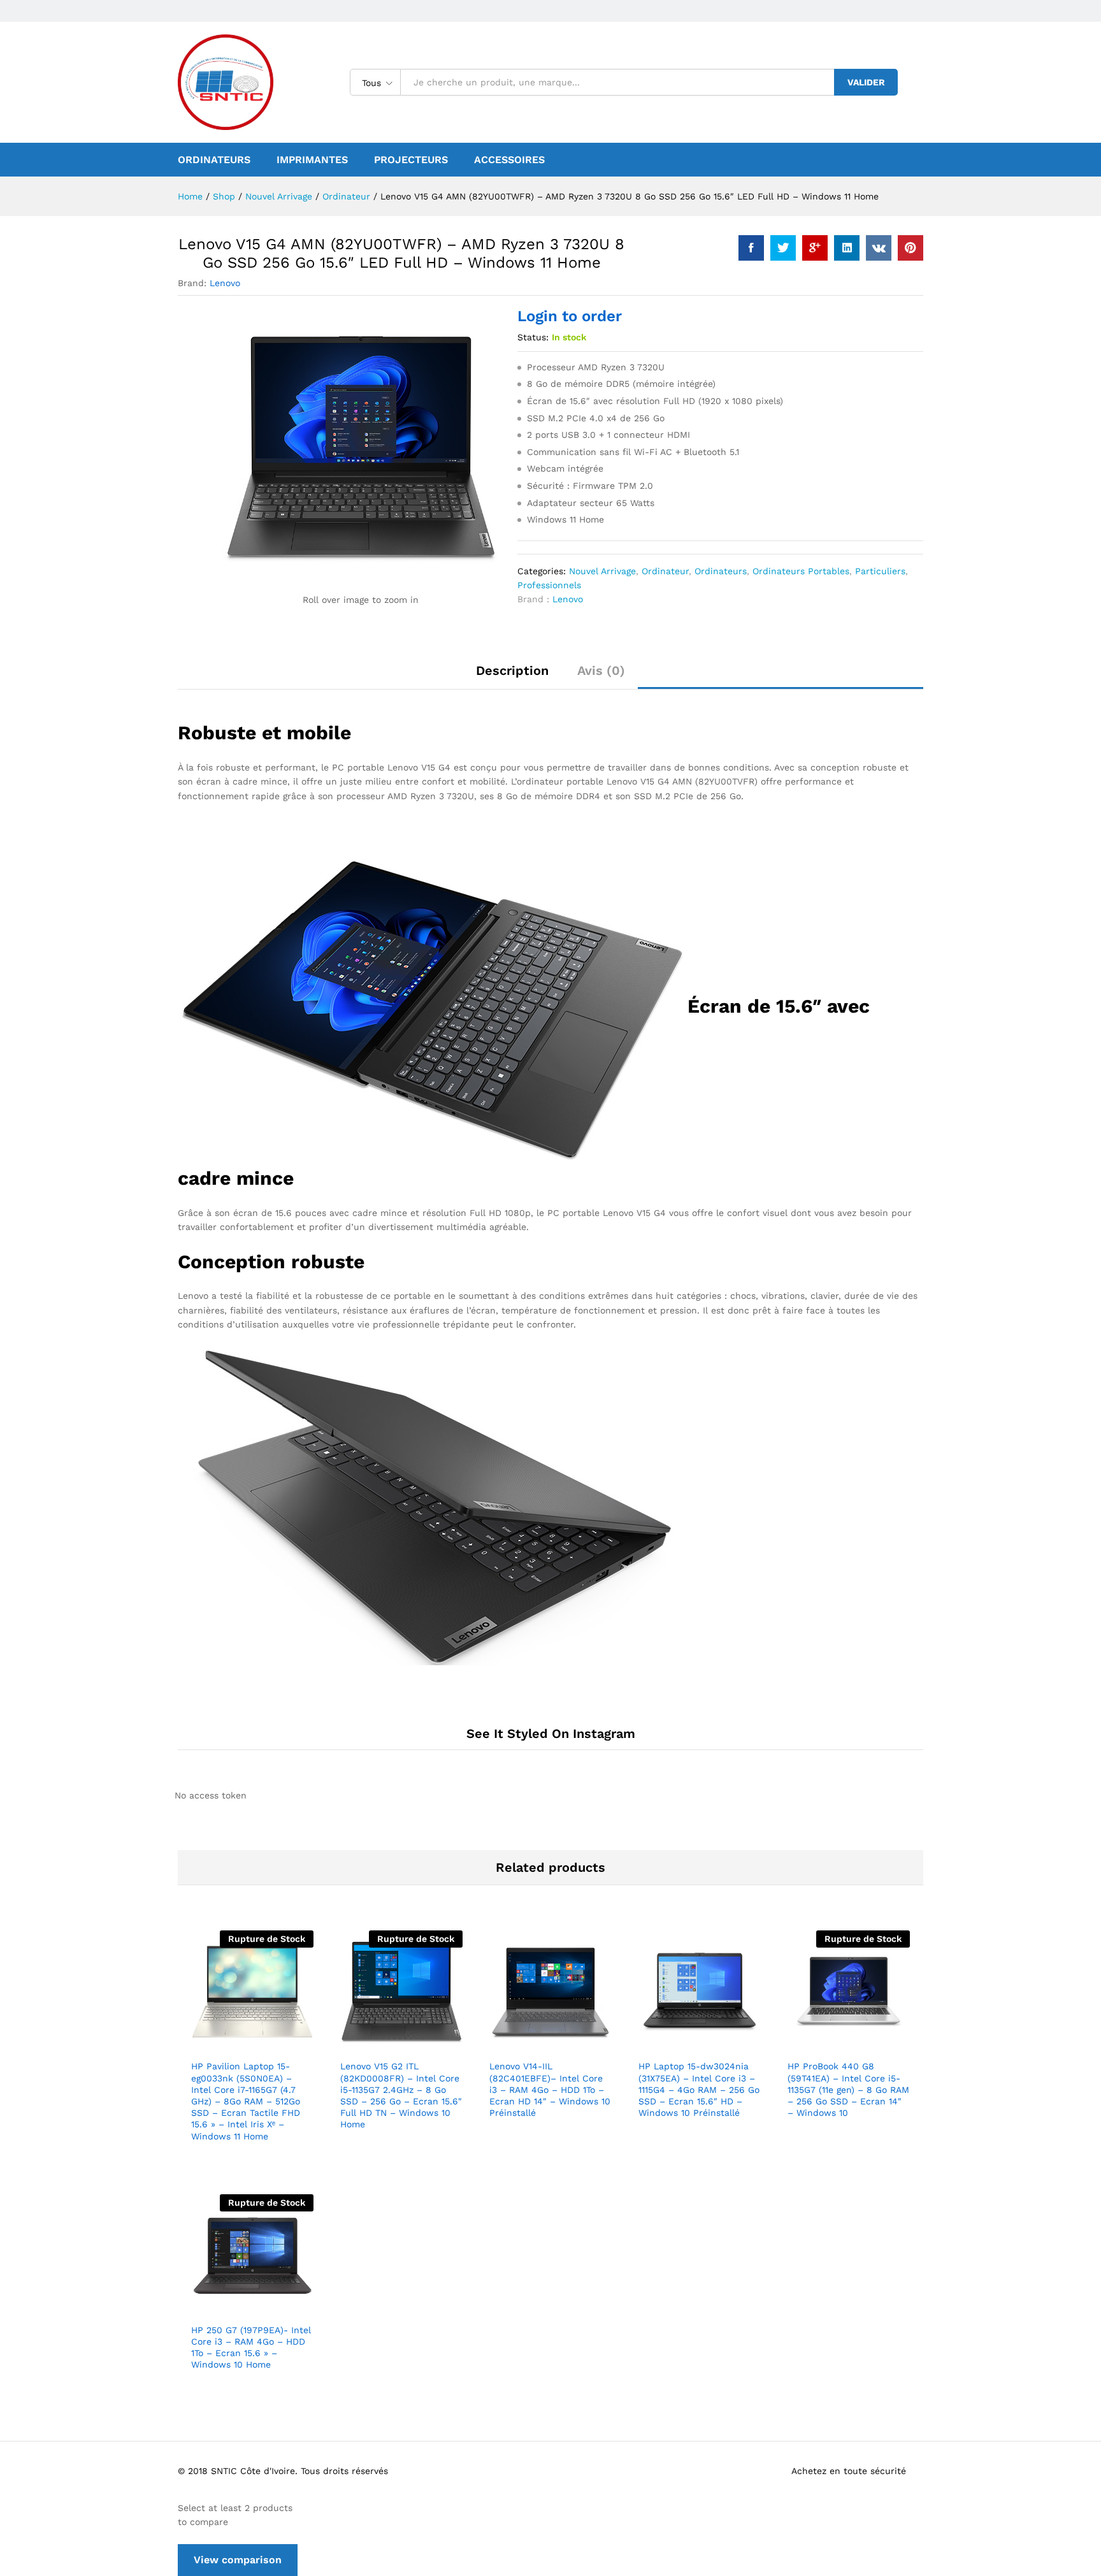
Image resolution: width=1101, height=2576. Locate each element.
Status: (533, 337)
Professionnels (549, 585)
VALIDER (866, 82)
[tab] (512, 676)
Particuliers (880, 571)
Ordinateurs (721, 571)
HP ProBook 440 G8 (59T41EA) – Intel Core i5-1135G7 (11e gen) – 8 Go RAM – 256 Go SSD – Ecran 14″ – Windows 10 (848, 2089)
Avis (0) (601, 670)
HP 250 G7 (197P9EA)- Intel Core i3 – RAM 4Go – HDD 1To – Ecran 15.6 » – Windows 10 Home (251, 2348)
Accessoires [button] (509, 160)
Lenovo (225, 283)
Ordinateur (665, 571)
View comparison (238, 2560)
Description (512, 670)
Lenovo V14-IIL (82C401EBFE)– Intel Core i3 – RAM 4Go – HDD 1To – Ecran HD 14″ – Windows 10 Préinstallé (550, 2089)
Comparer (296, 2045)
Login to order (570, 316)
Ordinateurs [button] (214, 160)
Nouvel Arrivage (602, 571)
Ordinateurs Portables (801, 571)
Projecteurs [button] (411, 160)
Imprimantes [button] (312, 160)
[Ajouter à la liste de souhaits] (267, 2045)
